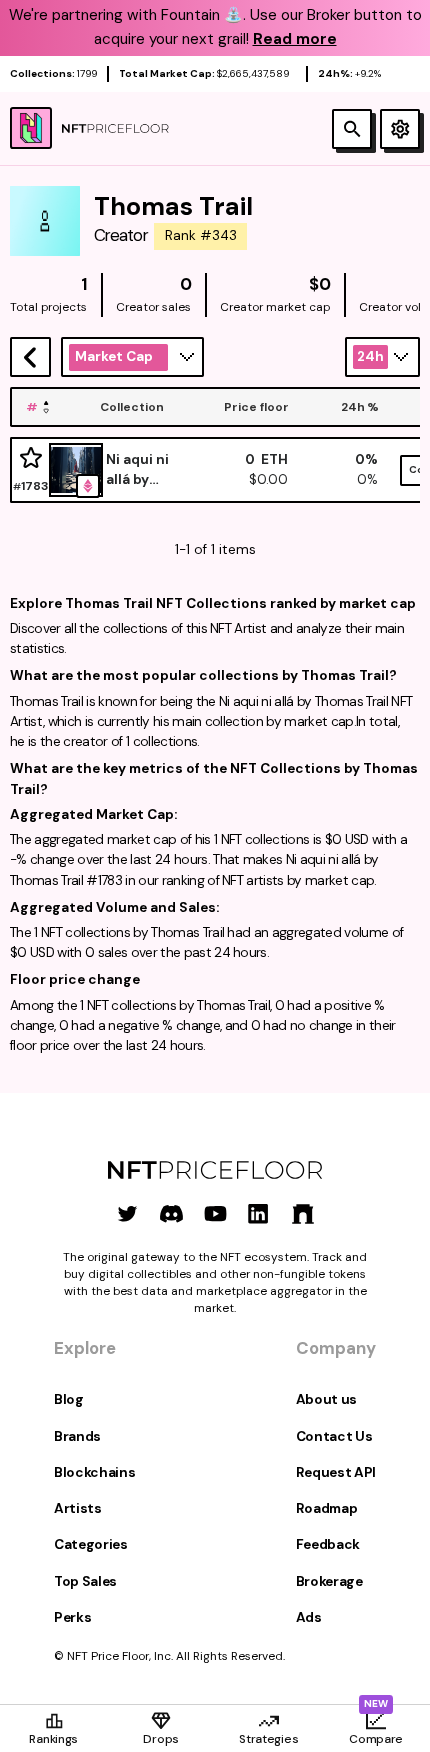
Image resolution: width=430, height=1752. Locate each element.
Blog (69, 1399)
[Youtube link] (215, 1213)
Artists (78, 1508)
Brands (77, 1436)
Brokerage (329, 1581)
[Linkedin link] (258, 1213)
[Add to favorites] (31, 458)
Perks (72, 1617)
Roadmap (327, 1508)
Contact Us (334, 1436)
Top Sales (85, 1581)
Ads (309, 1617)
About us (326, 1399)
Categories (91, 1544)
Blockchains (94, 1472)
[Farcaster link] (302, 1213)
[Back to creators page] (30, 357)
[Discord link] (171, 1213)
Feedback (328, 1544)
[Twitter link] (127, 1213)
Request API (336, 1472)
